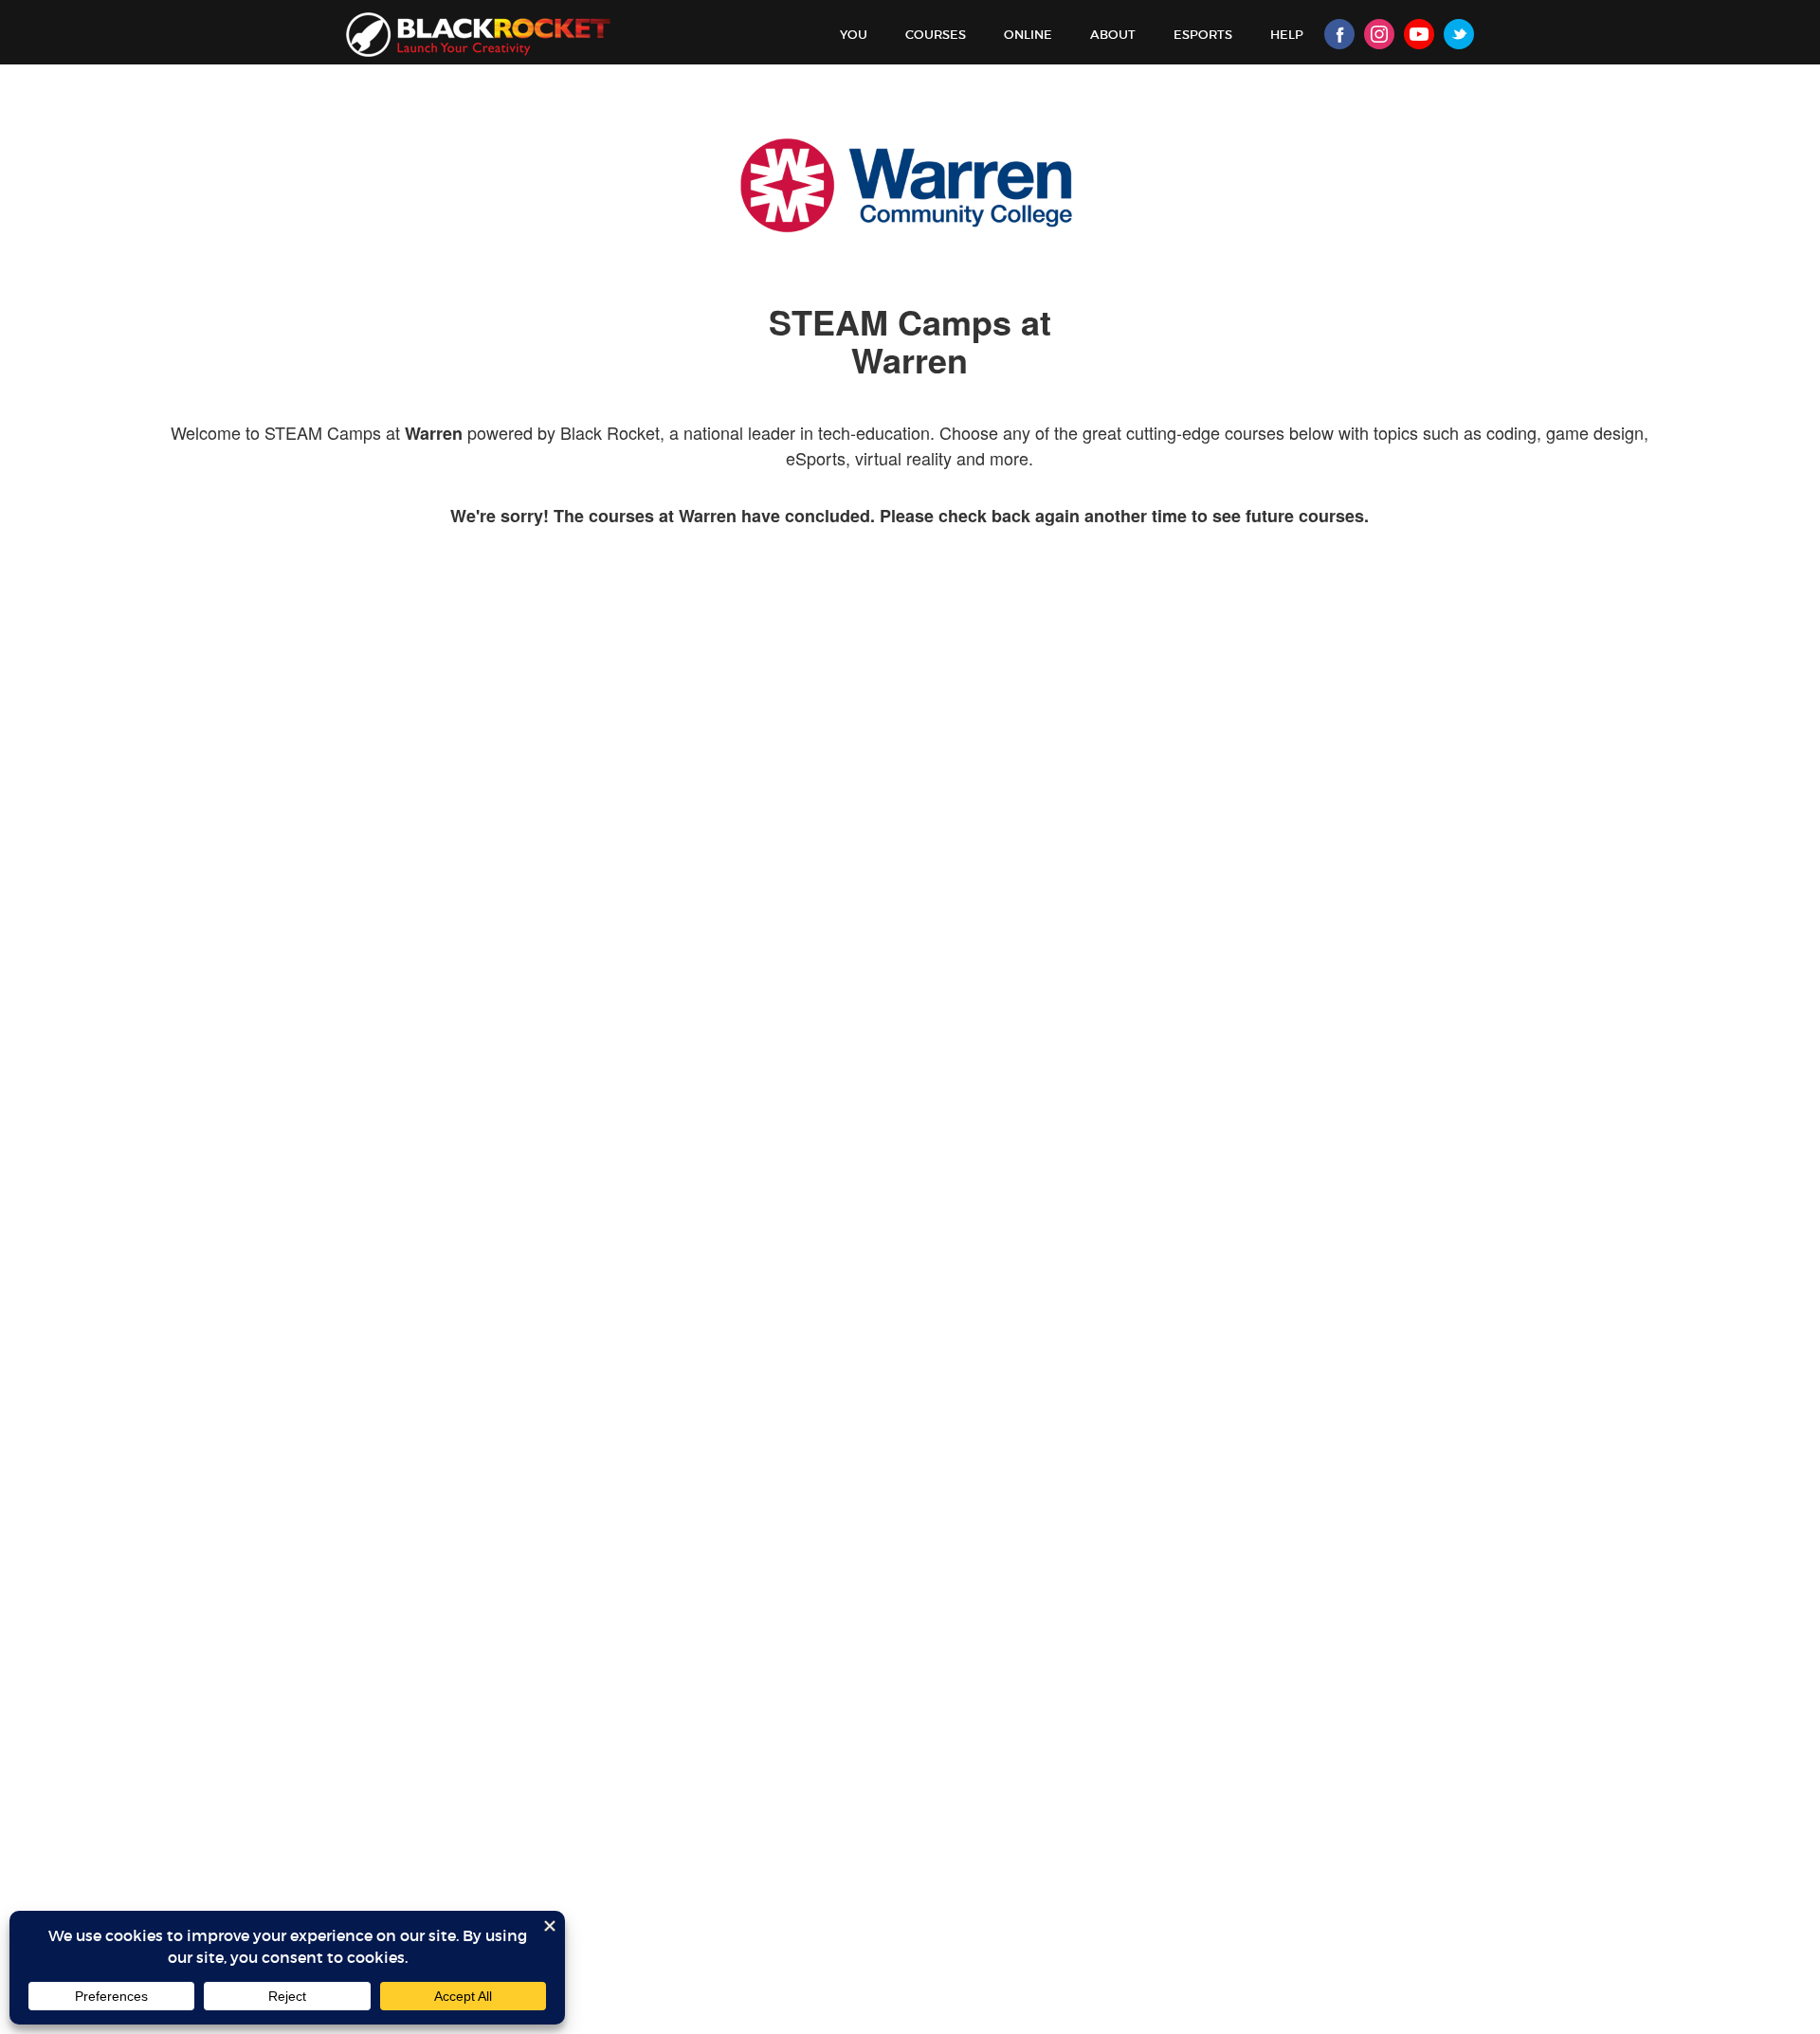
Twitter (1459, 34)
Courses (936, 35)
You (854, 35)
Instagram (1379, 34)
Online (1028, 35)
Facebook (1339, 34)
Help (1287, 35)
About (1113, 35)
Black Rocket (478, 35)
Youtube (1419, 34)
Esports (1203, 35)
